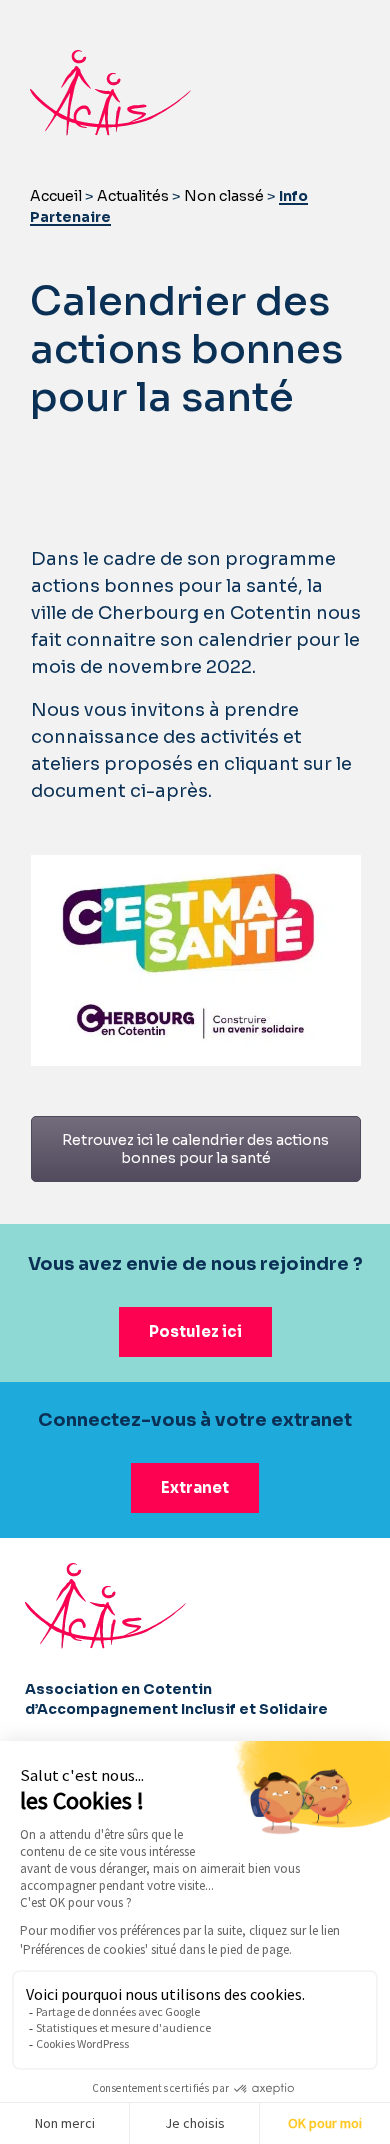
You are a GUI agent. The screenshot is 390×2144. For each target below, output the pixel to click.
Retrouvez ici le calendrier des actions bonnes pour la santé (195, 1149)
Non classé (224, 196)
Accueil (56, 196)
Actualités (133, 196)
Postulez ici (195, 1331)
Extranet (195, 1487)
